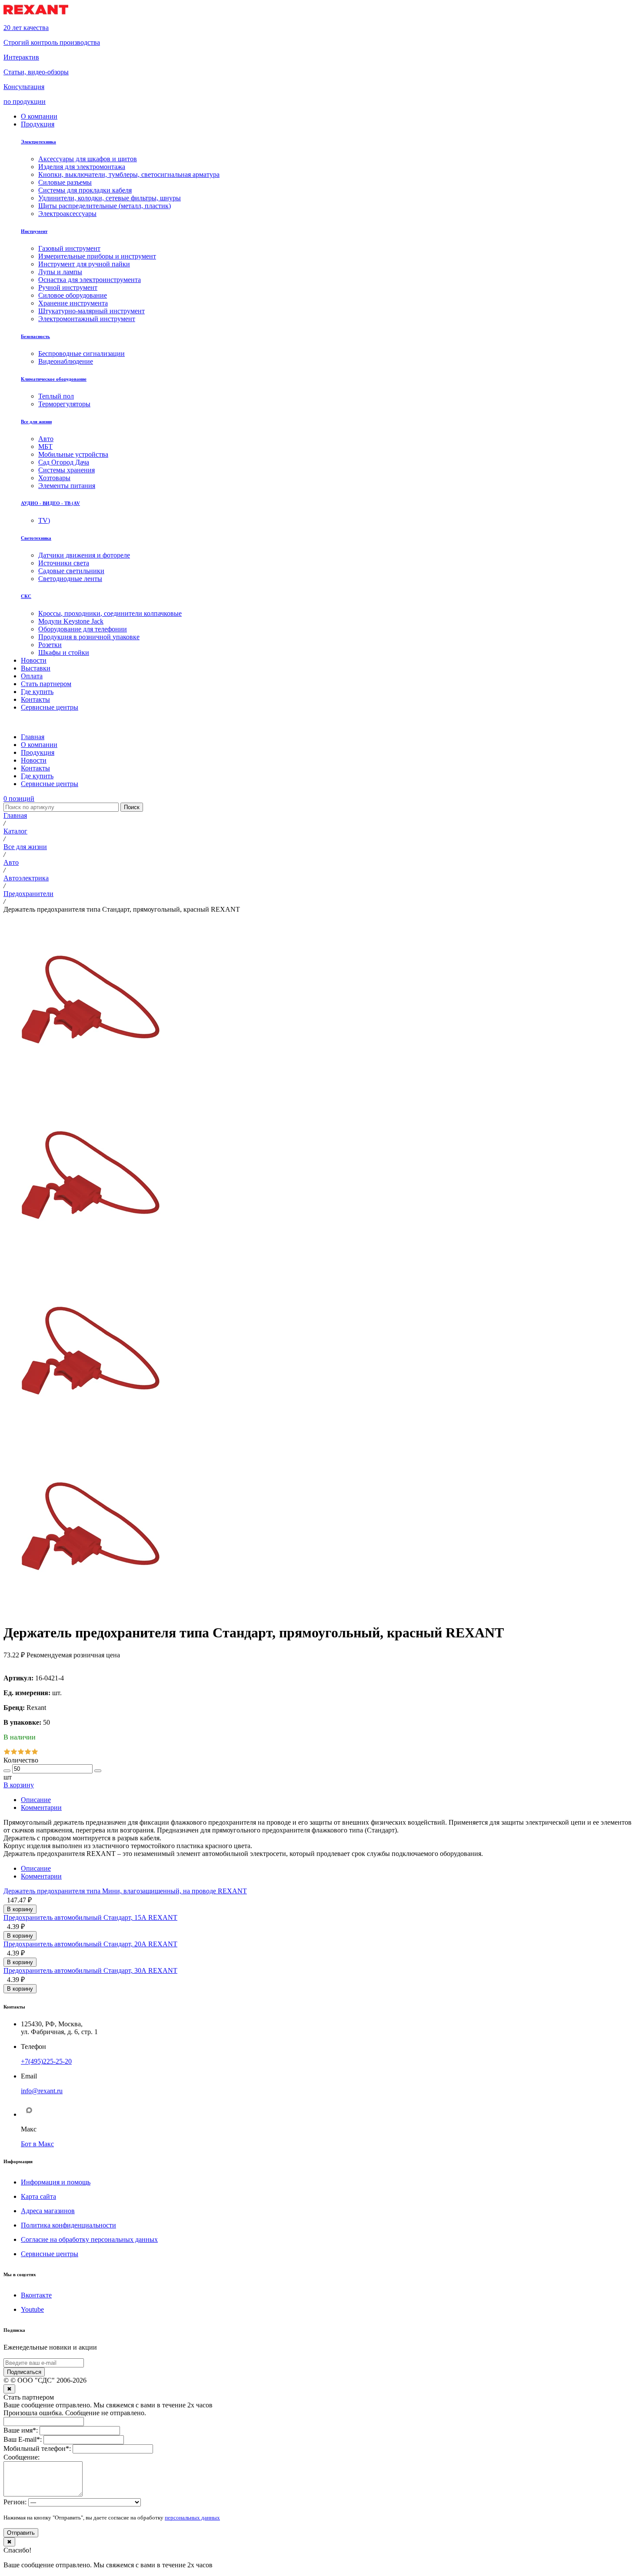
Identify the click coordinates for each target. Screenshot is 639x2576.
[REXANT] (36, 13)
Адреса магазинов (48, 2211)
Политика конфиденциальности (68, 2225)
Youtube (32, 2309)
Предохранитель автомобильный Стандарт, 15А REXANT (90, 1917)
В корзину (19, 1785)
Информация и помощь (56, 2182)
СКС (26, 596)
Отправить (21, 2533)
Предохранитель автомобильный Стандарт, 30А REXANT (90, 1970)
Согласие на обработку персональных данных (89, 2239)
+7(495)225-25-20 (46, 2061)
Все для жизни (36, 422)
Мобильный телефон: (37, 2448)
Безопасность (35, 336)
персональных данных (192, 2518)
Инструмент (34, 231)
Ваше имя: (21, 2430)
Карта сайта (38, 2196)
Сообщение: (22, 2457)
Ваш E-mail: (23, 2439)
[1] (7, 1752)
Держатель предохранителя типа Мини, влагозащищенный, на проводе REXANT (125, 1891)
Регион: (15, 2502)
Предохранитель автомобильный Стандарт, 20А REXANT (90, 1944)
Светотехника (36, 538)
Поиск (132, 807)
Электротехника (38, 142)
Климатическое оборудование (54, 379)
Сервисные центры (50, 2254)
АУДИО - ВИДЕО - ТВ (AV (50, 503)
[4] (28, 1752)
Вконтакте (36, 2295)
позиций (19, 798)
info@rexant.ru (42, 2091)
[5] (35, 1752)
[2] (14, 1752)
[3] (21, 1752)
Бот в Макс (37, 2144)
